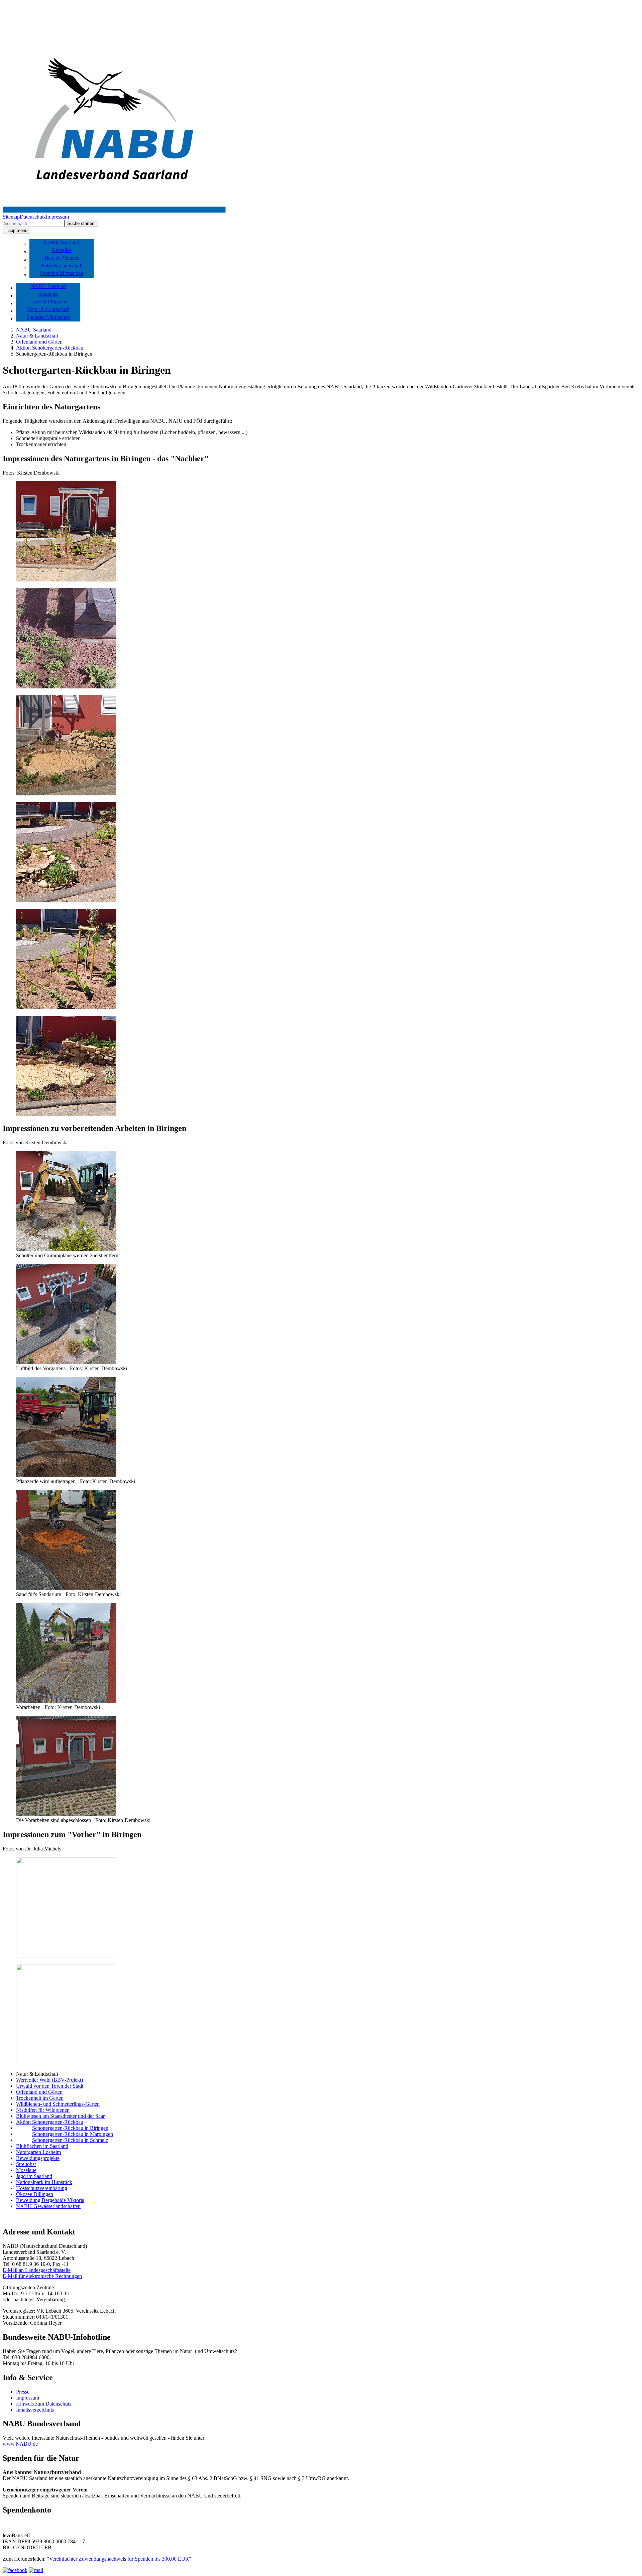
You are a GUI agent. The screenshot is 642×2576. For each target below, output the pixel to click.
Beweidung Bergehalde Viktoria (50, 2200)
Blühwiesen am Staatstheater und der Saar (60, 2116)
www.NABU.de (20, 2444)
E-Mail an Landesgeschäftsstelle (37, 2270)
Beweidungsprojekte (38, 2158)
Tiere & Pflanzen (62, 258)
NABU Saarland (62, 242)
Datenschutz (33, 217)
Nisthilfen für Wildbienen (43, 2110)
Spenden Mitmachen (62, 273)
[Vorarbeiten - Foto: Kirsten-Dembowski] (66, 1701)
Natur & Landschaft (62, 266)
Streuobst (26, 2164)
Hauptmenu (16, 230)
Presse (23, 2392)
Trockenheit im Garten (40, 2098)
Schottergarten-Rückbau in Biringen (70, 2128)
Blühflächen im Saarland (42, 2146)
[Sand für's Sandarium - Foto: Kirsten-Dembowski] (66, 1588)
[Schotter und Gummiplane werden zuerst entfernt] (66, 1249)
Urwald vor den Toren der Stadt (50, 2086)
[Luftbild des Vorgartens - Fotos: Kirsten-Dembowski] (66, 1362)
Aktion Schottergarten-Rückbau (50, 348)
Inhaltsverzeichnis (35, 2410)
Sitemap (11, 217)
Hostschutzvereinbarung (42, 2188)
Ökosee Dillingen (35, 2194)
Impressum (57, 217)
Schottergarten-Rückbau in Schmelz (70, 2140)
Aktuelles (62, 250)
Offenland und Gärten (39, 342)
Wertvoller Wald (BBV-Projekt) (49, 2080)
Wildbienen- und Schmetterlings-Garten (58, 2104)
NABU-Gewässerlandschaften (48, 2206)
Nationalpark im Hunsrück (44, 2182)
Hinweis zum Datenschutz (44, 2404)
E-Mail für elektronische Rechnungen (42, 2276)
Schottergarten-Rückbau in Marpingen (73, 2134)
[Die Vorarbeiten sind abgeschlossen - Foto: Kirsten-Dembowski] (66, 1814)
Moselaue (26, 2170)
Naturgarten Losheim (38, 2152)
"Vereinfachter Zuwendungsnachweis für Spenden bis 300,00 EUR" (119, 2559)
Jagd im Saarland (34, 2176)
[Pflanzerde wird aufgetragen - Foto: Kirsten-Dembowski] (66, 1475)
